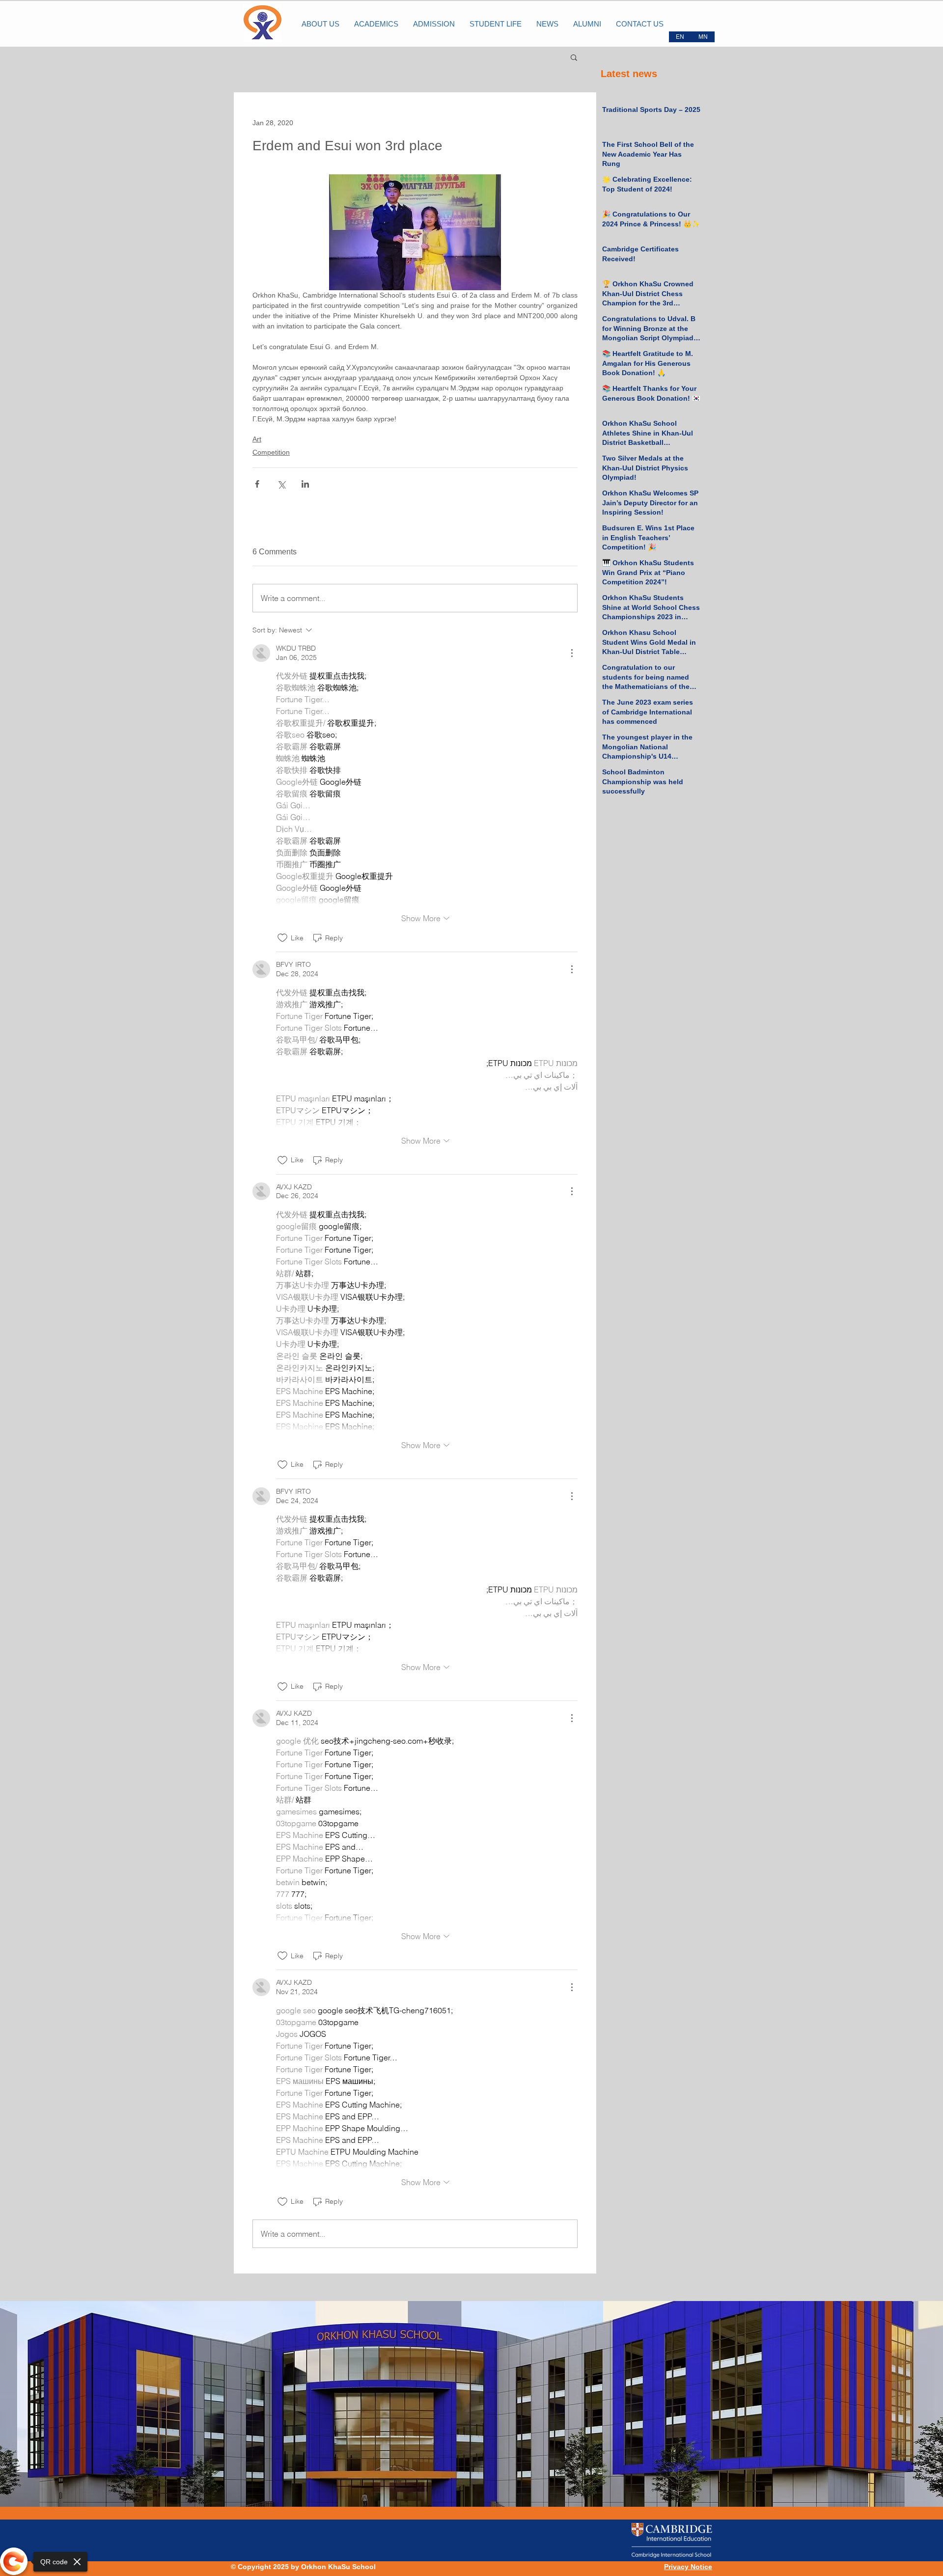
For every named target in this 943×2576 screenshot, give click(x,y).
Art (257, 439)
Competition (271, 452)
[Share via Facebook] (257, 484)
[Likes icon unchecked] (282, 938)
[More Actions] (572, 653)
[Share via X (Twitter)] (281, 484)
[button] (574, 57)
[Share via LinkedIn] (305, 484)
